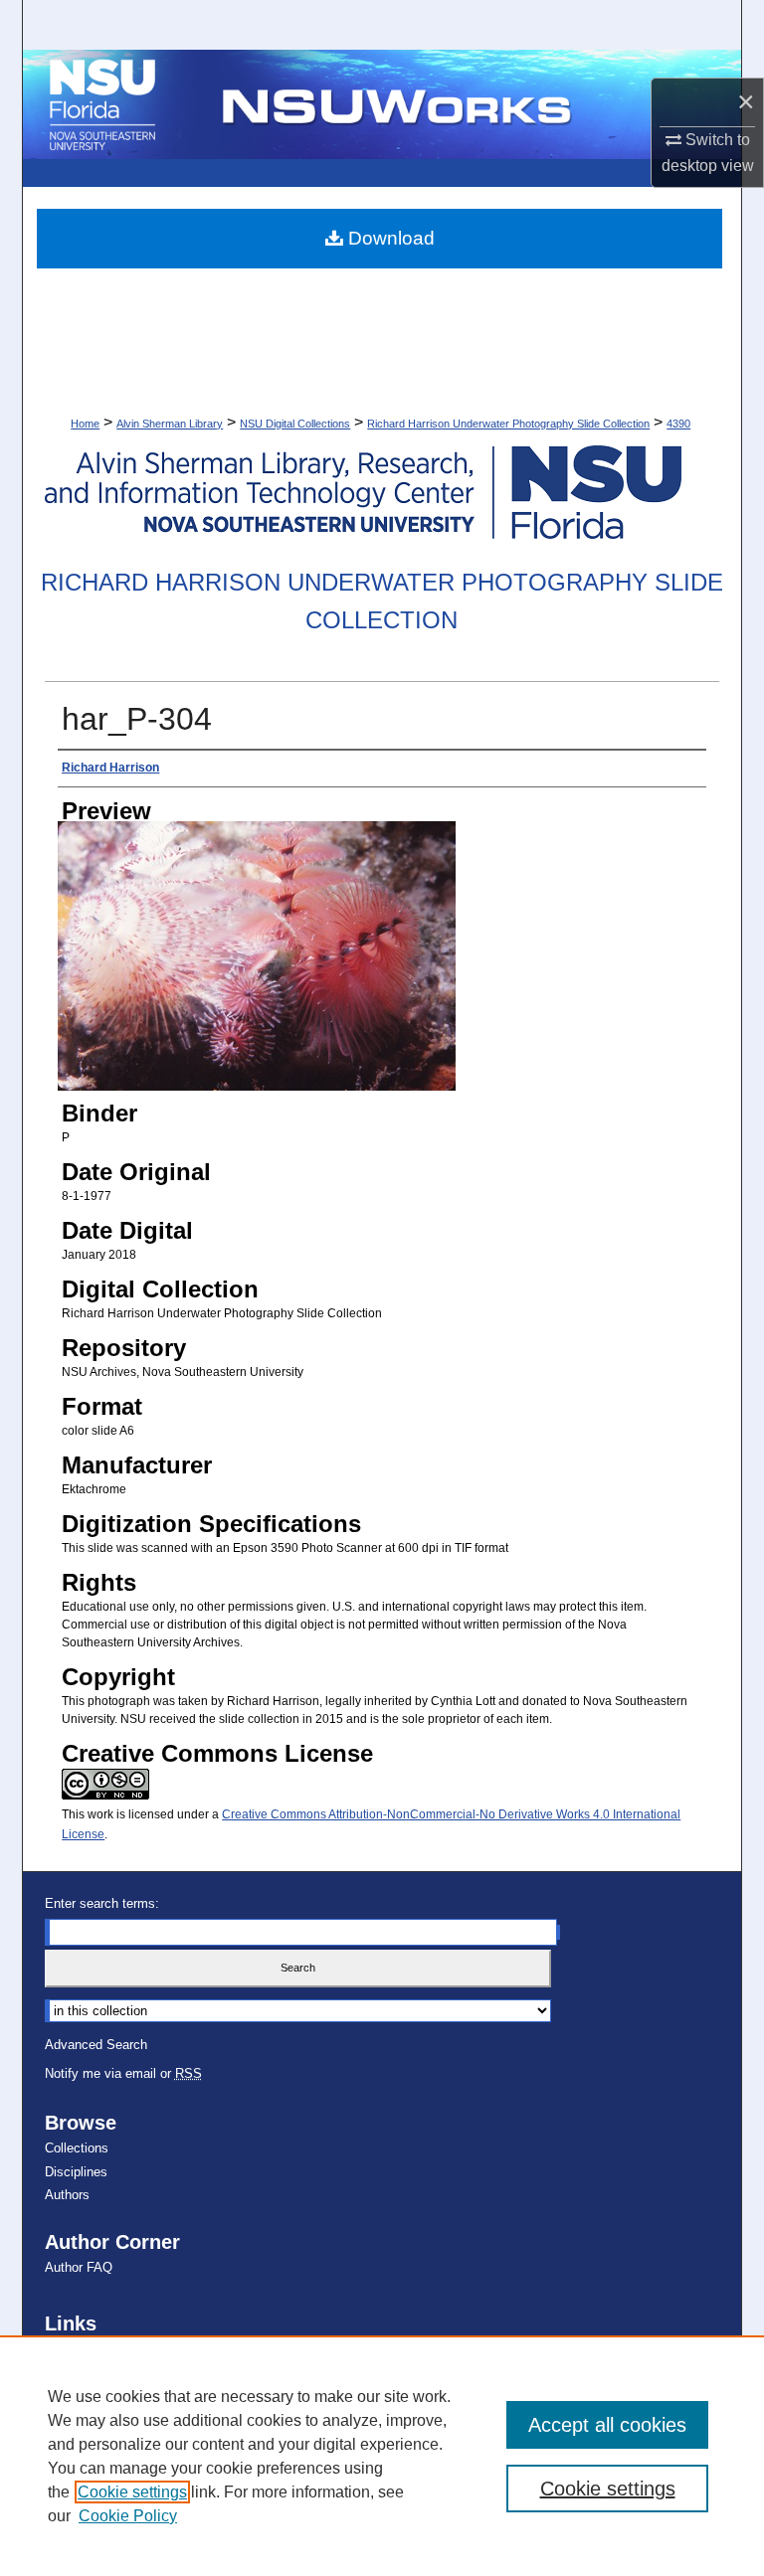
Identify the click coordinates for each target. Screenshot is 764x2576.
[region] (382, 2456)
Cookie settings (132, 2492)
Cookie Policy (128, 2516)
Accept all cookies (607, 2425)
